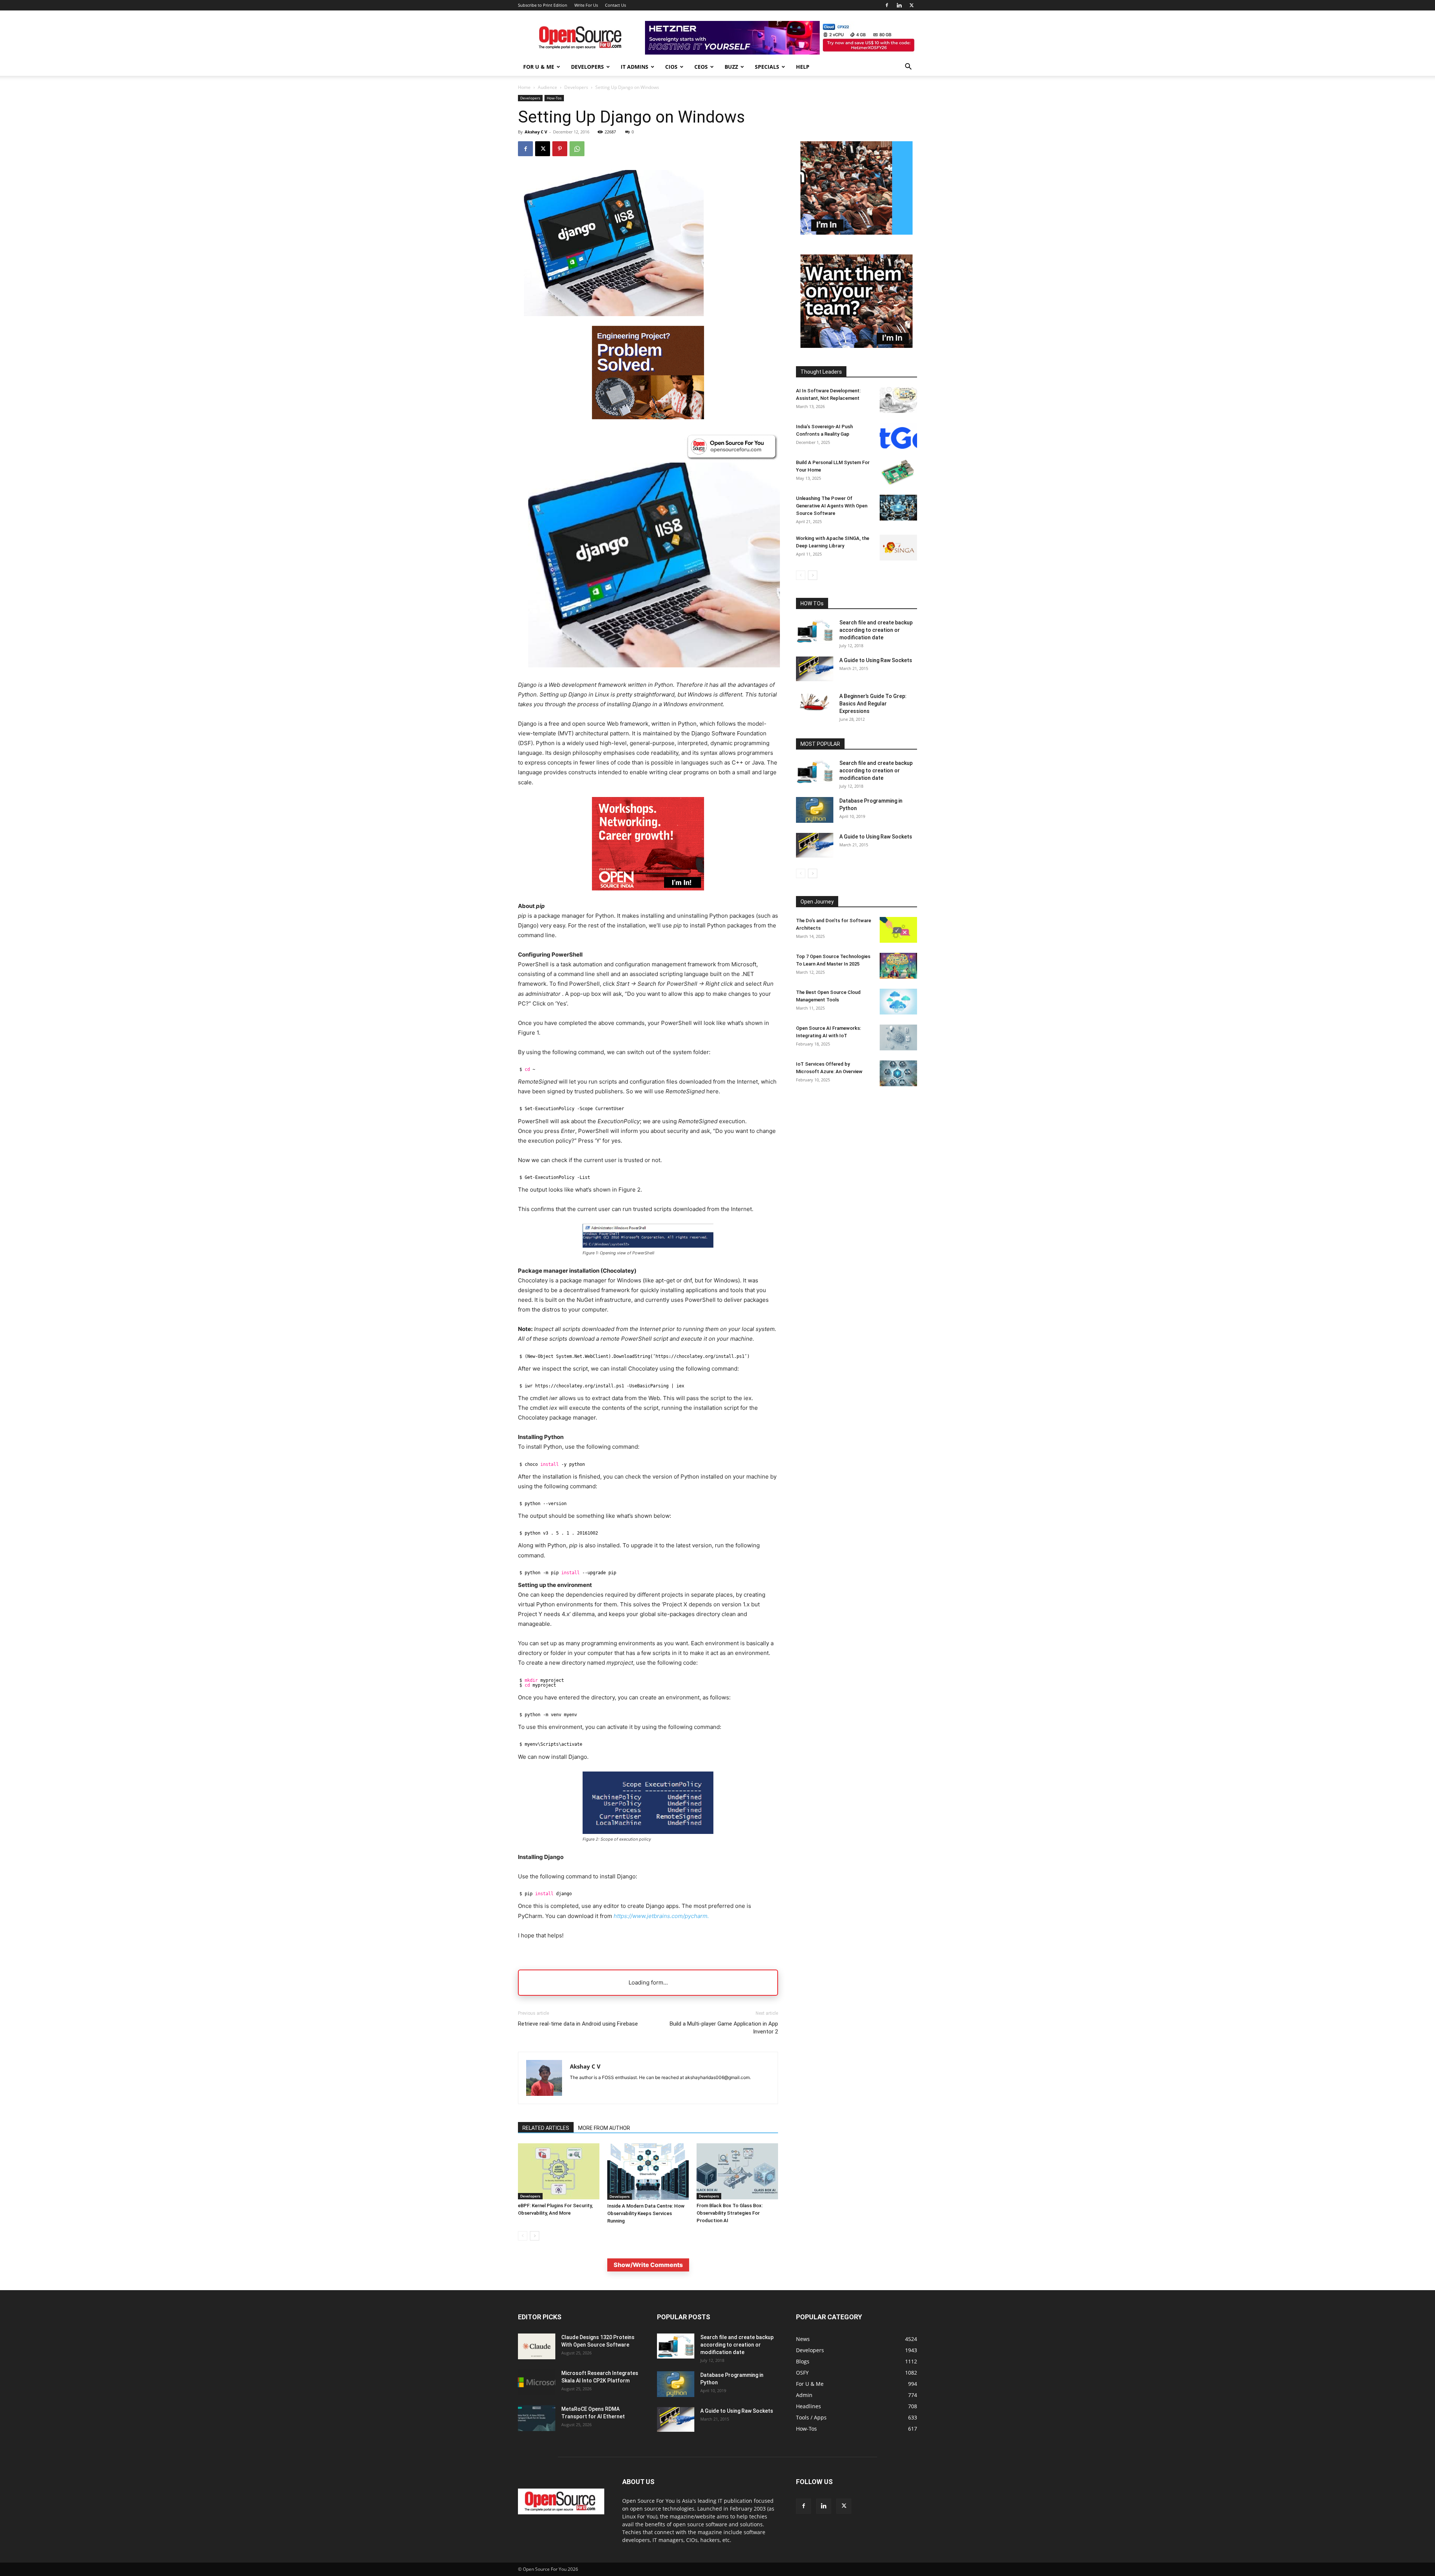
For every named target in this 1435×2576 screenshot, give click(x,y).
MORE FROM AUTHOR (604, 2128)
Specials (767, 67)
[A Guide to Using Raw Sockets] (815, 669)
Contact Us (615, 5)
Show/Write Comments (648, 2265)
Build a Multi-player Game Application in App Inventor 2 (724, 2028)
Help (803, 67)
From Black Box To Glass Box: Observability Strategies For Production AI (730, 2213)
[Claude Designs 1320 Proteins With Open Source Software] (537, 2346)
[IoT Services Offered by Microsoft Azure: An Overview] (898, 1073)
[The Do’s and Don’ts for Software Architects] (898, 930)
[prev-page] (523, 2236)
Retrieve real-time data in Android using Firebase (578, 2024)
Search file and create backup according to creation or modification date (876, 630)
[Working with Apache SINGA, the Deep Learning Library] (898, 548)
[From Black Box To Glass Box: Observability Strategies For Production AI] (737, 2171)
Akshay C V (536, 132)
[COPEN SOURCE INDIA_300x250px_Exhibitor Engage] (857, 233)
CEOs (701, 67)
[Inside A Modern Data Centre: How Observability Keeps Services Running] (648, 2172)
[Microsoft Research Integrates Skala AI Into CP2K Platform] (537, 2382)
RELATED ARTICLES (546, 2128)
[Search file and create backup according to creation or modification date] (815, 631)
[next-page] (535, 2236)
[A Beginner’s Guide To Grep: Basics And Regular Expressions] (815, 702)
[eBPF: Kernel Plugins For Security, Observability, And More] (559, 2171)
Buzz (731, 67)
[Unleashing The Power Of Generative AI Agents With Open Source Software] (898, 508)
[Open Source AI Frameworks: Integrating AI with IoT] (898, 1037)
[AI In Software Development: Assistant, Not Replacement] (898, 400)
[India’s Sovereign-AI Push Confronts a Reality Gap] (898, 436)
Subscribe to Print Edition (543, 5)
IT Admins (635, 67)
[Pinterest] (560, 149)
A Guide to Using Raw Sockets (876, 660)
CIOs (671, 67)
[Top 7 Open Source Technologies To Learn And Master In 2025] (898, 966)
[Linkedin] (899, 5)
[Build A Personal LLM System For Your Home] (898, 472)
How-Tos (554, 98)
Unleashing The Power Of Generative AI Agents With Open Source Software (832, 506)
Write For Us (586, 5)
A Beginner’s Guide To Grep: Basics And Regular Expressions (873, 704)
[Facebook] (887, 5)
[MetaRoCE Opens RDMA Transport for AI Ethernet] (537, 2418)
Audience (547, 87)
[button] (908, 67)
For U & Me (539, 67)
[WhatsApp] (577, 149)
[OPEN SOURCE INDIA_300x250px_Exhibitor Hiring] (857, 346)
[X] (911, 5)
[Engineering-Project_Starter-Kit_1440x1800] (648, 417)
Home (524, 87)
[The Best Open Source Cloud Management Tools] (898, 1002)
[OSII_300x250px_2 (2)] (648, 896)
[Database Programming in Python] (815, 810)
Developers (587, 67)
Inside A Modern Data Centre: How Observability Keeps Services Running (646, 2213)
